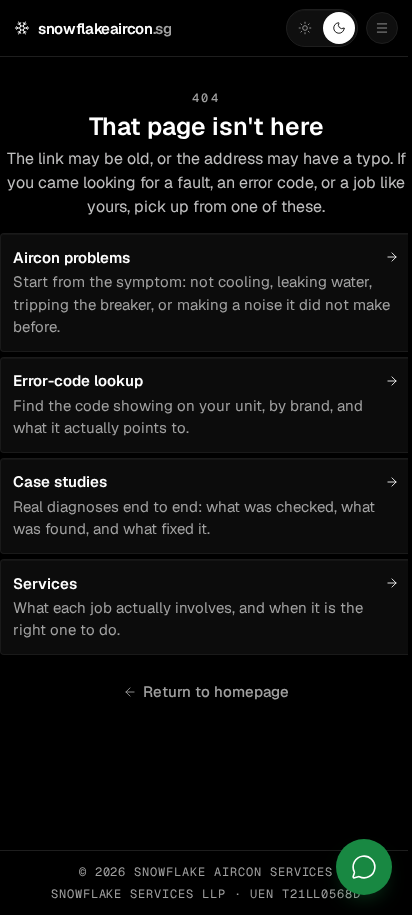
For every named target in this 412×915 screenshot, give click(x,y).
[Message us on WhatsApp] (364, 867)
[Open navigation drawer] (382, 28)
